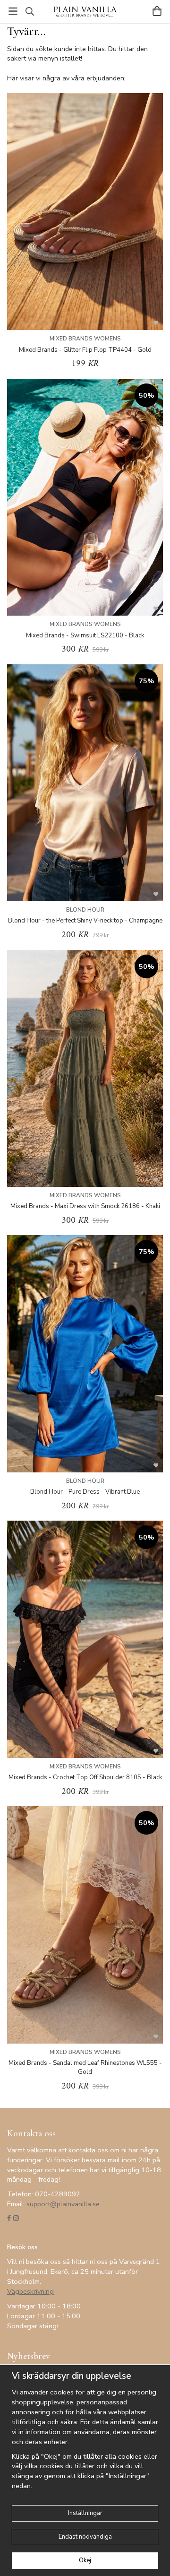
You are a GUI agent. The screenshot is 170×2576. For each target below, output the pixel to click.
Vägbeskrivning (30, 2291)
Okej (85, 2560)
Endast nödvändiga (85, 2537)
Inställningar (85, 2513)
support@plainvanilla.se (63, 2204)
